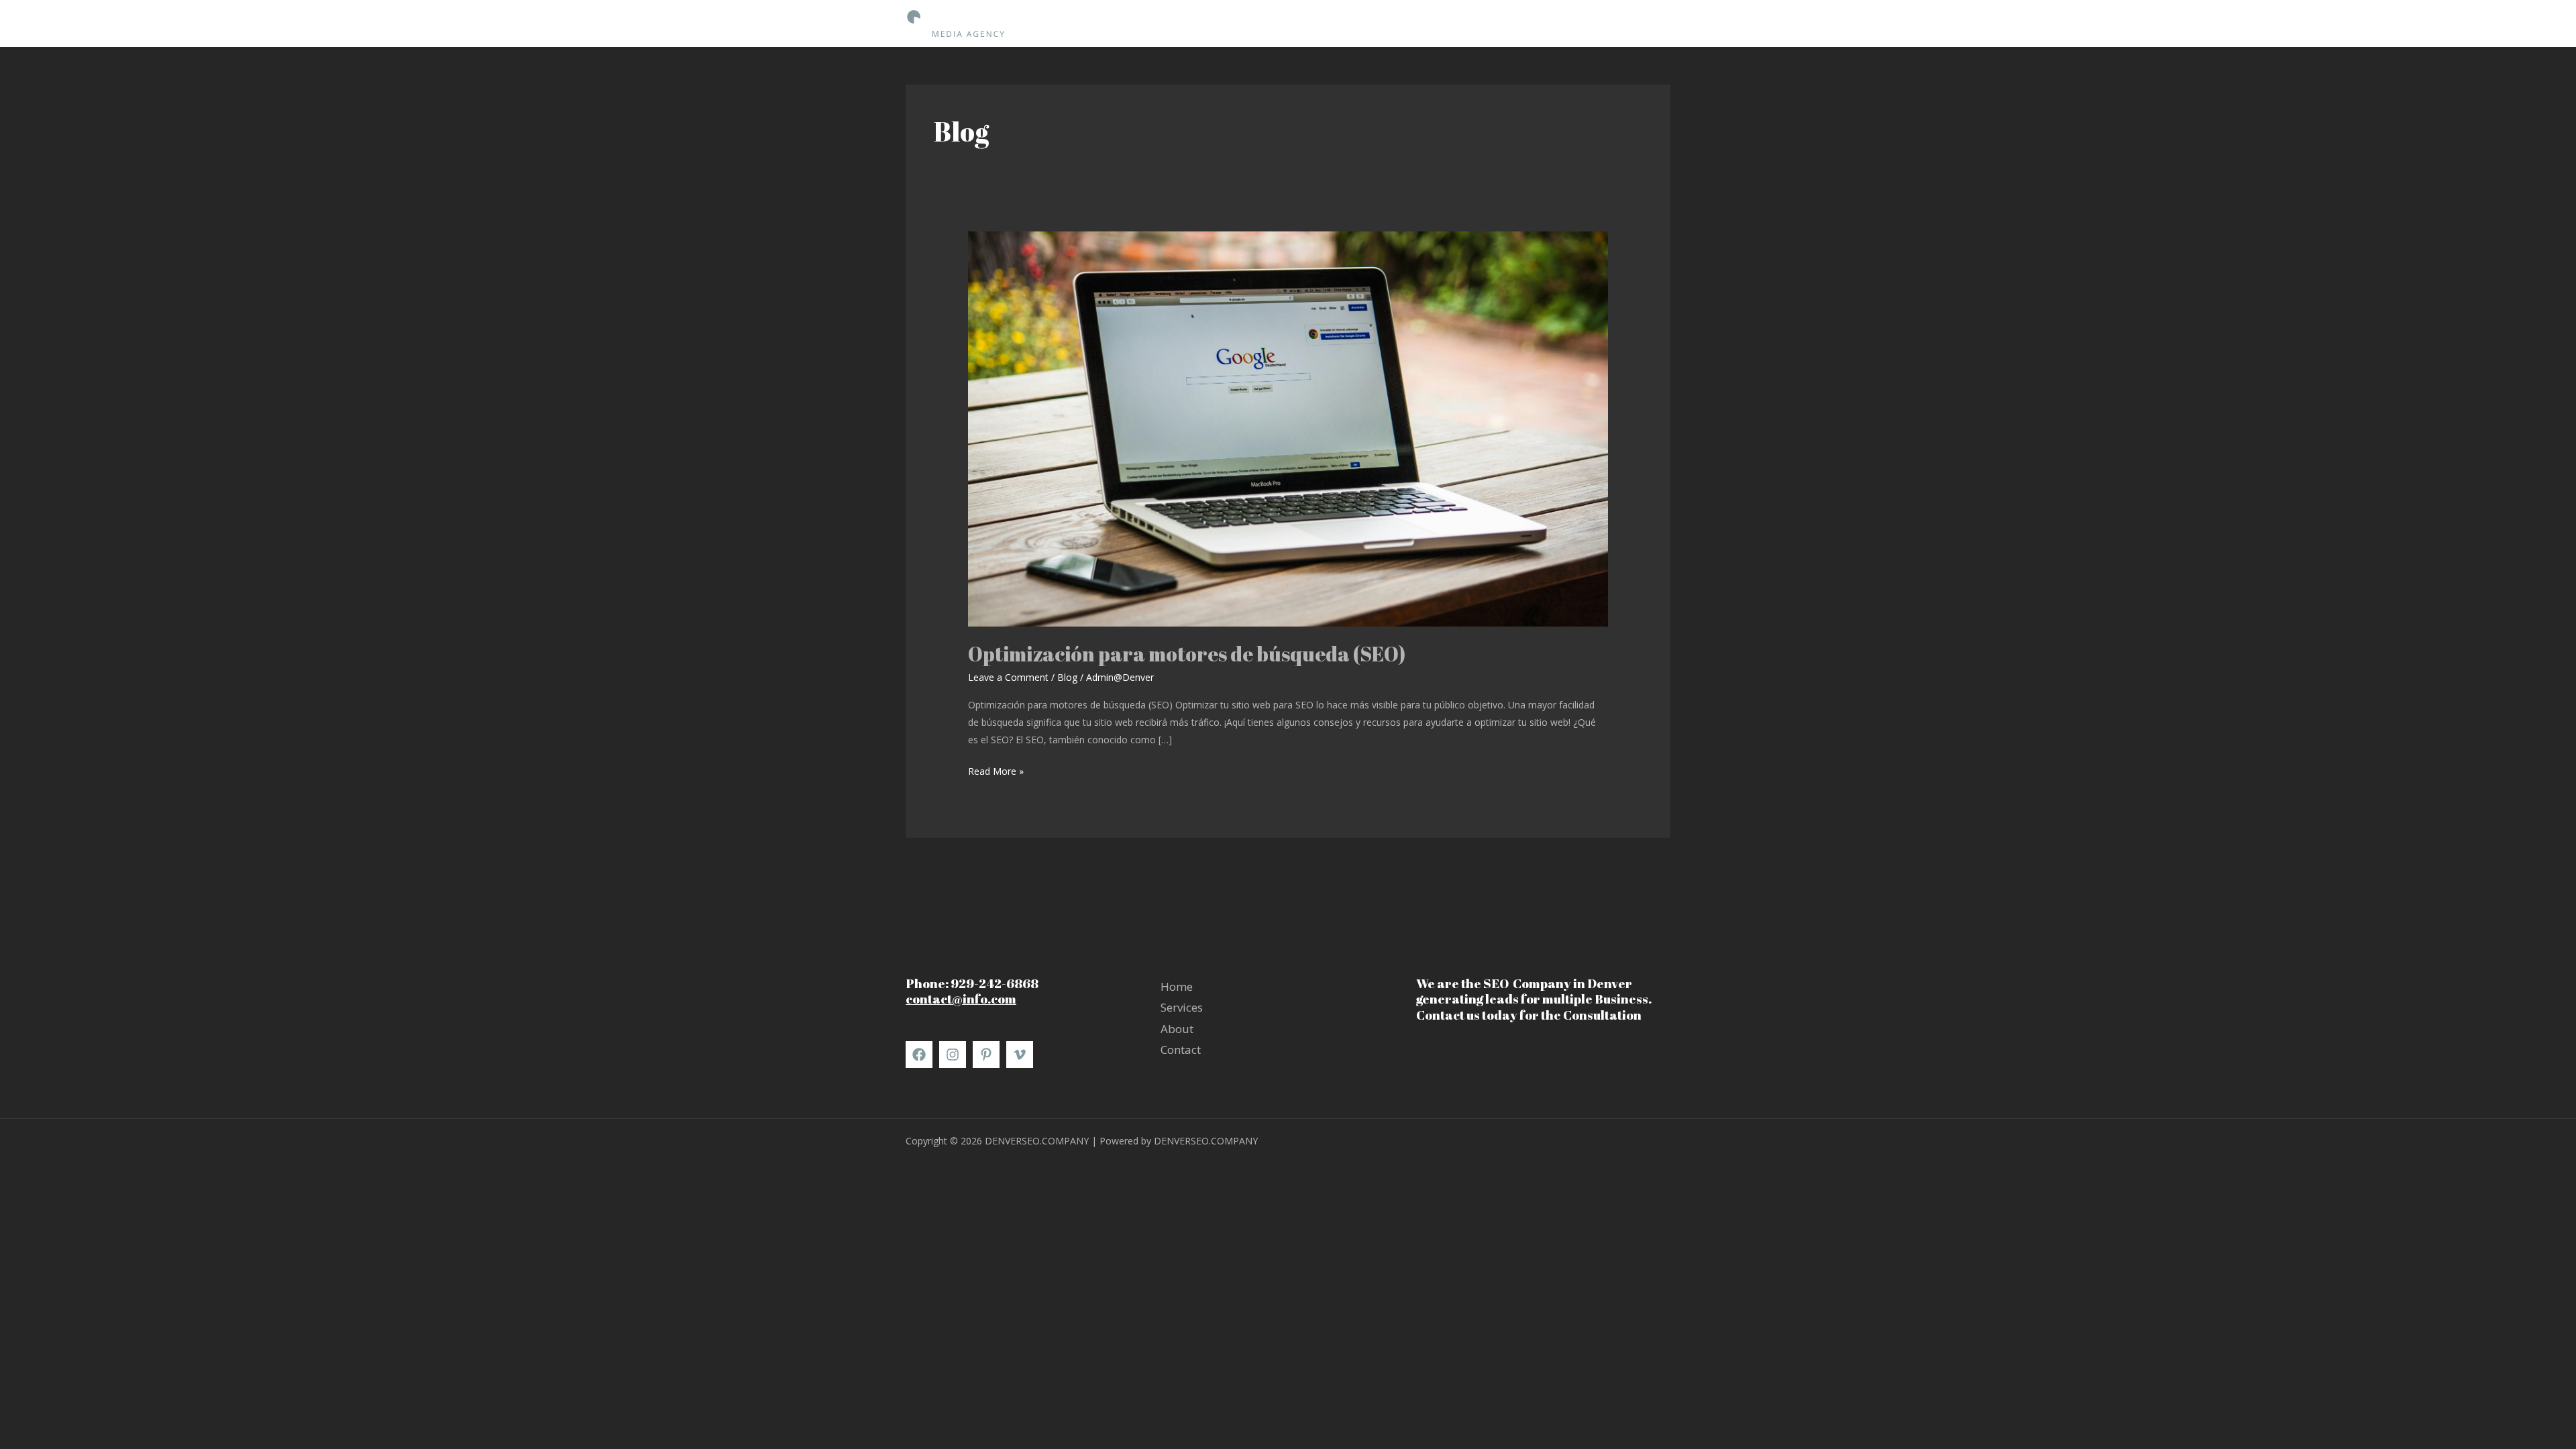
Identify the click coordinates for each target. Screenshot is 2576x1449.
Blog (1067, 677)
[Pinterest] (986, 1055)
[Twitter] (1020, 1055)
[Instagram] (953, 1055)
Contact (1644, 23)
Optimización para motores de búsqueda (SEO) (1187, 654)
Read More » (996, 770)
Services (1545, 23)
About (1595, 23)
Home (1495, 23)
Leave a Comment (1008, 677)
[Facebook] (919, 1055)
